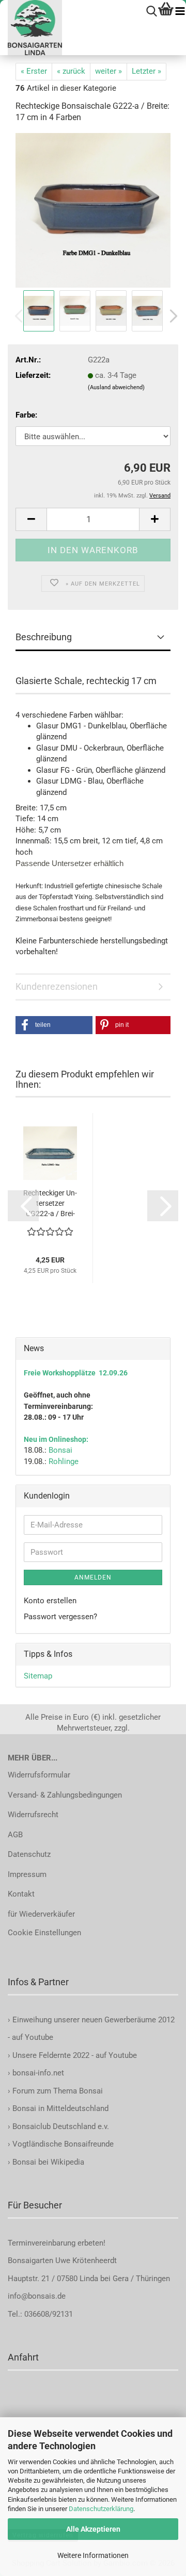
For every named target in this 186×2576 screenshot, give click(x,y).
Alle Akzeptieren (93, 2529)
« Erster (34, 71)
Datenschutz (29, 1854)
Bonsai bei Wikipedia (48, 2162)
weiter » (109, 71)
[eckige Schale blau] (93, 210)
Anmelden (93, 1577)
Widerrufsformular (39, 1775)
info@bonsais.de (37, 2296)
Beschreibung (44, 637)
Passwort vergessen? (60, 1617)
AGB (15, 1835)
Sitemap (38, 1676)
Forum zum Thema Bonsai (58, 2091)
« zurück (71, 71)
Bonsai (60, 1450)
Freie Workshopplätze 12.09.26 (76, 1373)
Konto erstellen (50, 1601)
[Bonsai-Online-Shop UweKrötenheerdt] (31, 28)
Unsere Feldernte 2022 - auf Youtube (75, 2055)
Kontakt (21, 1894)
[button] (171, 316)
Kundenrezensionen (57, 986)
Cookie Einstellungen (44, 1933)
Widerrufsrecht (33, 1815)
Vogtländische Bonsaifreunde (63, 2144)
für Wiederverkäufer (41, 1914)
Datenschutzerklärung (101, 2509)
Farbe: (26, 415)
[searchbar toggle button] (152, 12)
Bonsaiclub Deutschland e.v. (61, 2126)
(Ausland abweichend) (116, 387)
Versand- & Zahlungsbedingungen (65, 1795)
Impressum (27, 1874)
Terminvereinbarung (43, 2243)
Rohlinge (64, 1461)
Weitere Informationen (93, 2555)
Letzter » (146, 71)
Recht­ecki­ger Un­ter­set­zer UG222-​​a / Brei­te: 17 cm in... (50, 1204)
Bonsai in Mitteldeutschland (60, 2108)
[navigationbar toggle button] (180, 12)
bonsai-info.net (37, 2073)
